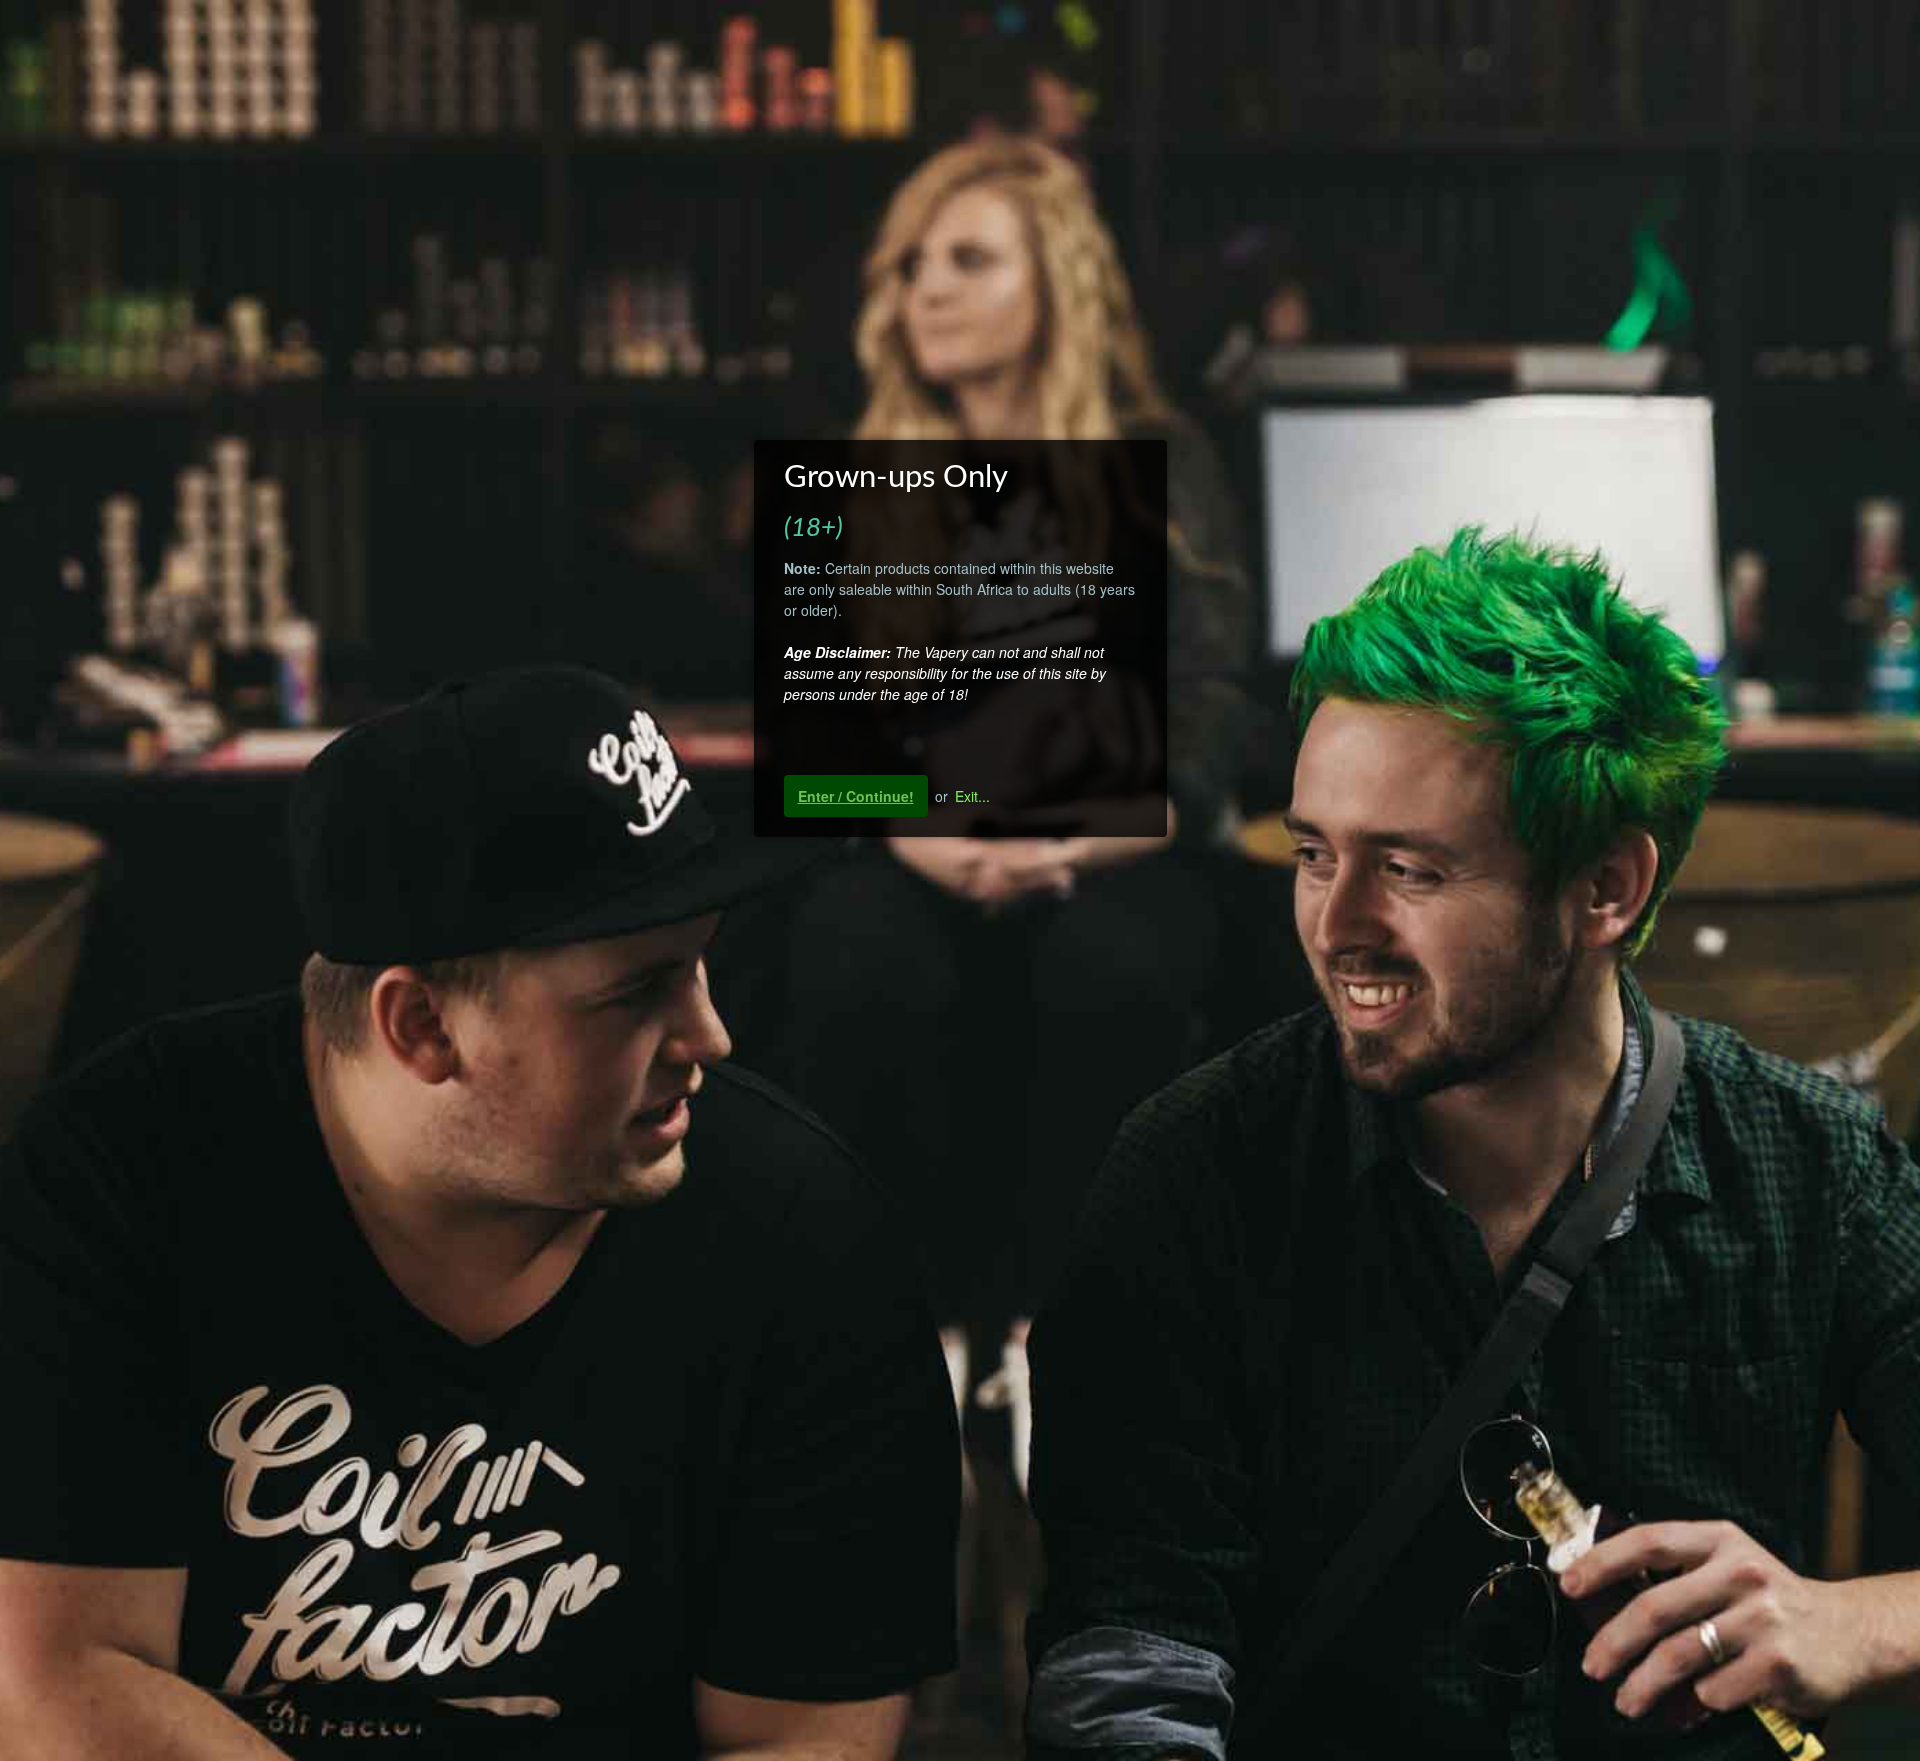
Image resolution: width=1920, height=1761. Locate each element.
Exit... (972, 796)
